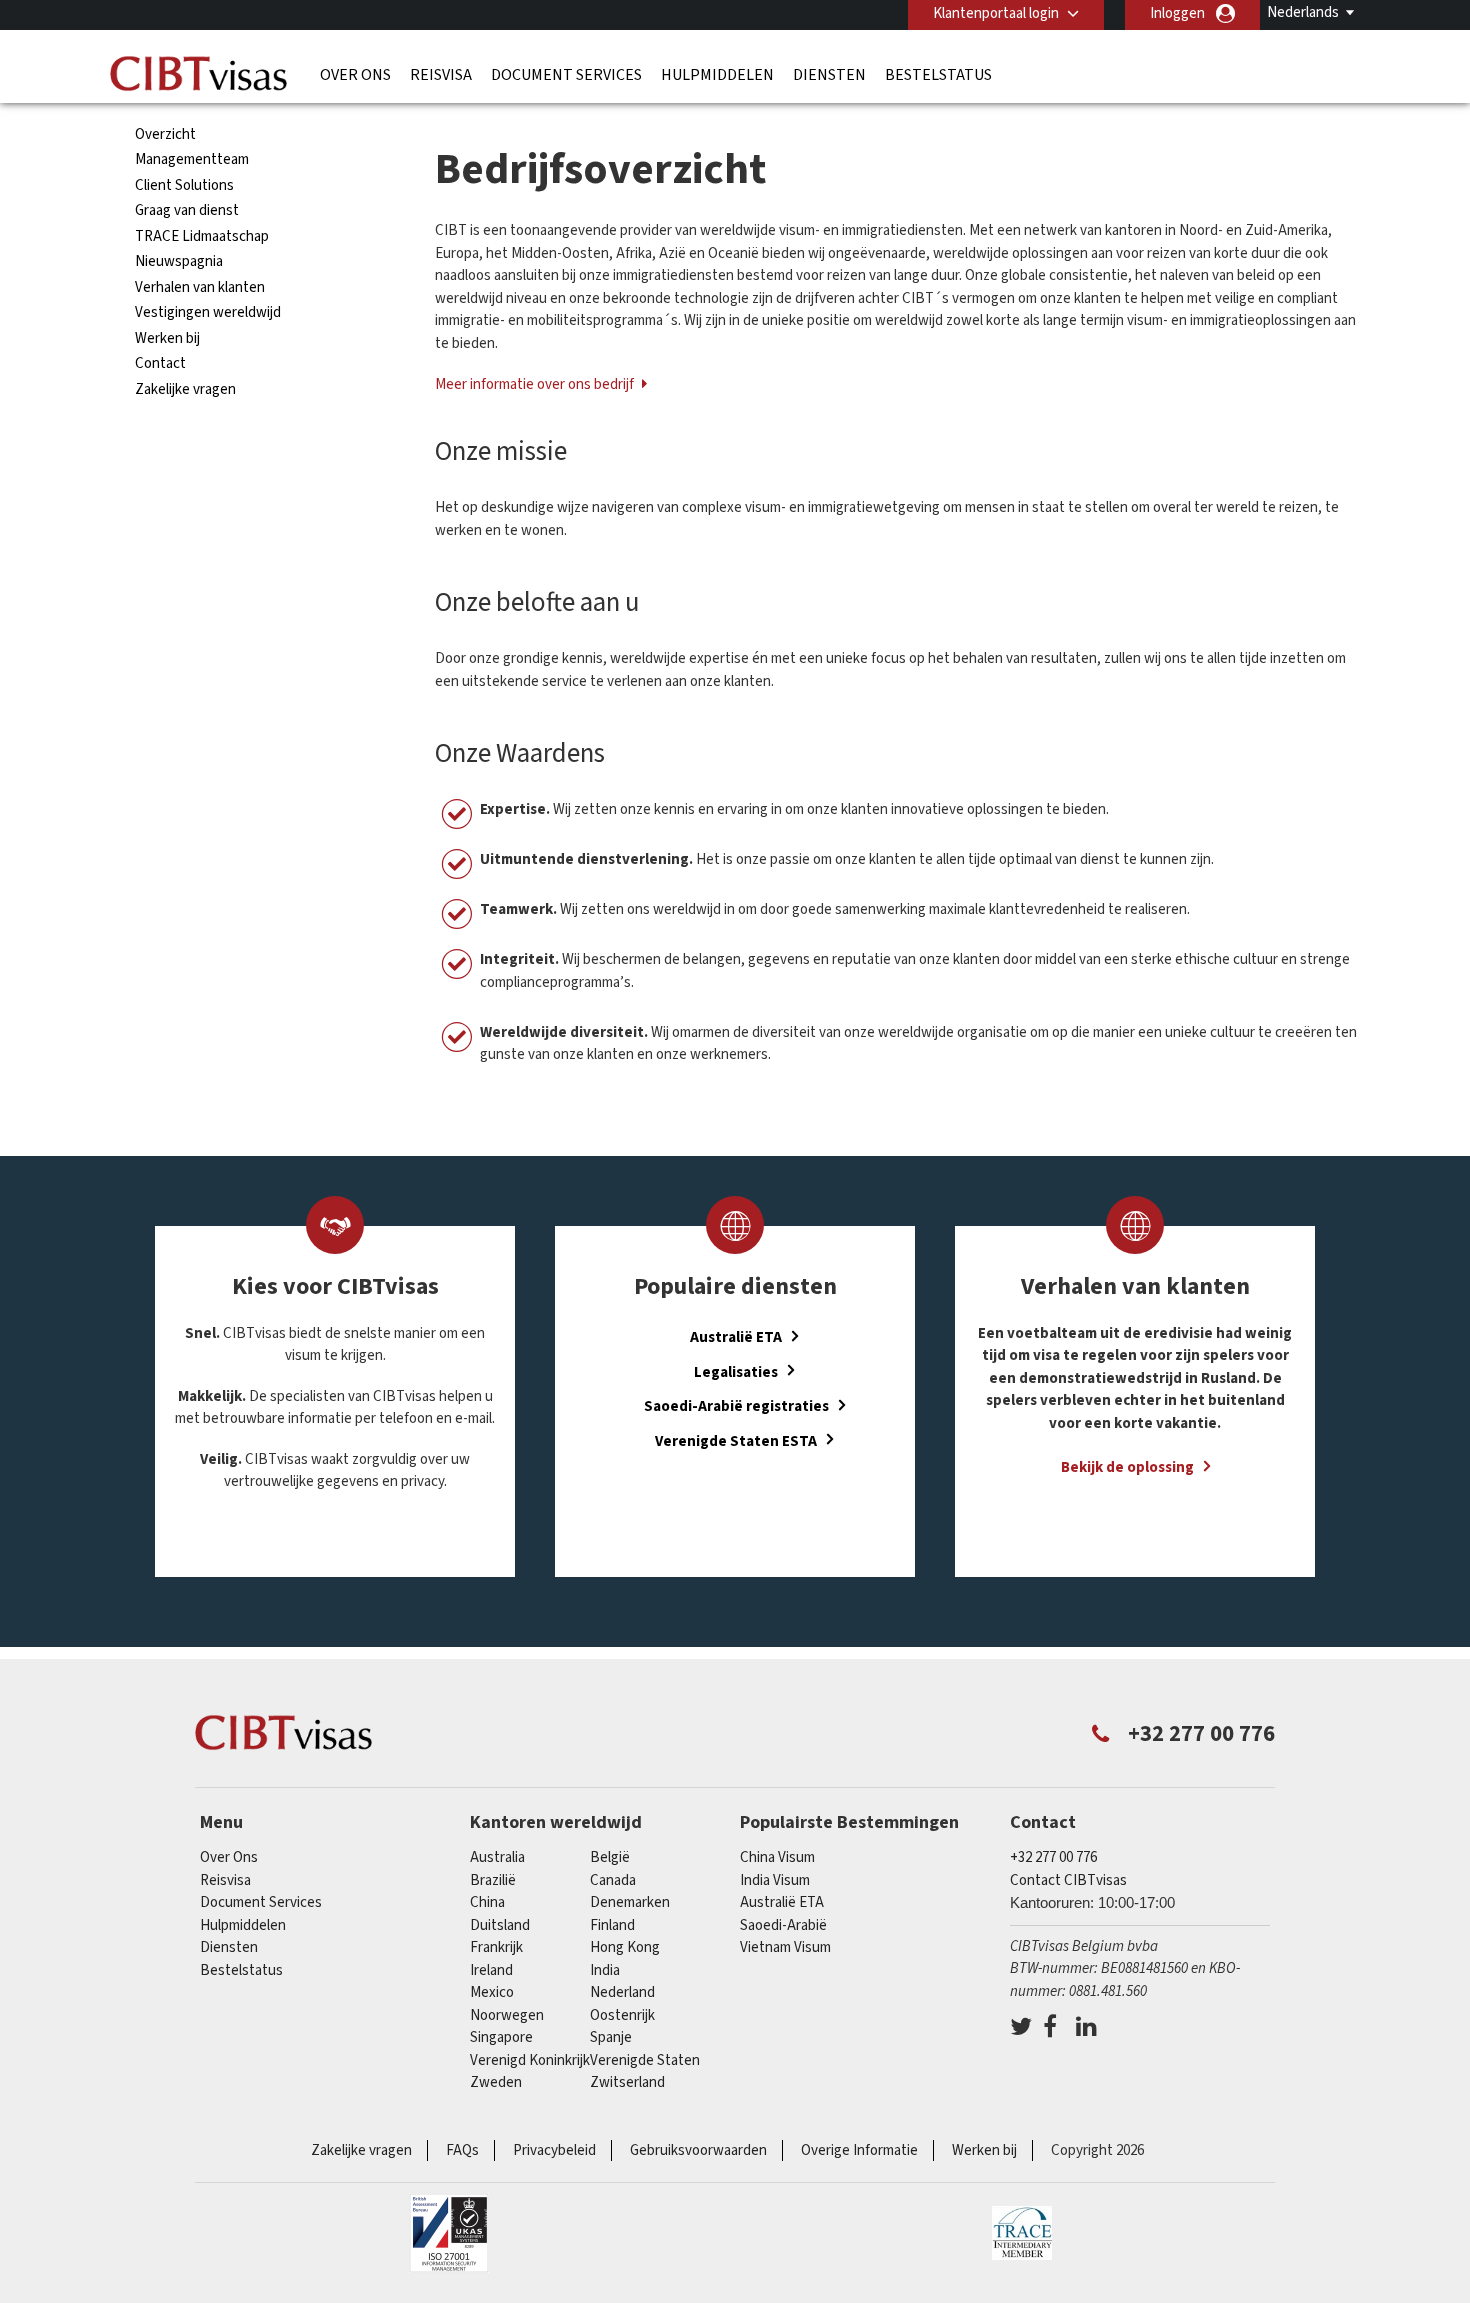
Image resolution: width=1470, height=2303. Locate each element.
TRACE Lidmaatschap (202, 236)
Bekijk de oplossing (1127, 1467)
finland (612, 1925)
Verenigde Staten (645, 2060)
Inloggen (1177, 13)
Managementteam (192, 159)
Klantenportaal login (996, 13)
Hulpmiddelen (717, 75)
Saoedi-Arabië (783, 1925)
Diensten (829, 75)
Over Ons (355, 75)
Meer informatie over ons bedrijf (536, 384)
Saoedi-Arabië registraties (736, 1406)
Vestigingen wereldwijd (208, 312)
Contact (160, 363)
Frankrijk (496, 1947)
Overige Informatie (859, 2150)
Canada (613, 1880)
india (605, 1970)
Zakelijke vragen (185, 389)
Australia (497, 1857)
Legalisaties (736, 1371)
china (487, 1902)
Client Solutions (184, 185)
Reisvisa (441, 75)
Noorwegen (507, 2015)
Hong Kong (625, 1947)
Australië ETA (736, 1337)
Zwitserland (627, 2082)
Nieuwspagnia (179, 261)
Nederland (622, 1992)
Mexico (492, 1992)
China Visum (777, 1857)
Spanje (611, 2037)
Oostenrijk (622, 2015)
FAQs (462, 2150)
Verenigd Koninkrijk (530, 2060)
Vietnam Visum (785, 1947)
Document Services (566, 75)
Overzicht (165, 134)
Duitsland (500, 1925)
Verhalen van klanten (200, 287)
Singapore (501, 2037)
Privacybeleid (554, 2150)
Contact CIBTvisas (1068, 1880)
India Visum (775, 1880)
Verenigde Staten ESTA (736, 1440)
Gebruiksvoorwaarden (698, 2150)
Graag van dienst (187, 210)
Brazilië (493, 1880)
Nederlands (1303, 12)
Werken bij (167, 338)
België (610, 1857)
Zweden (496, 2082)
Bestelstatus (938, 75)
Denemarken (630, 1902)
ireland (491, 1970)
